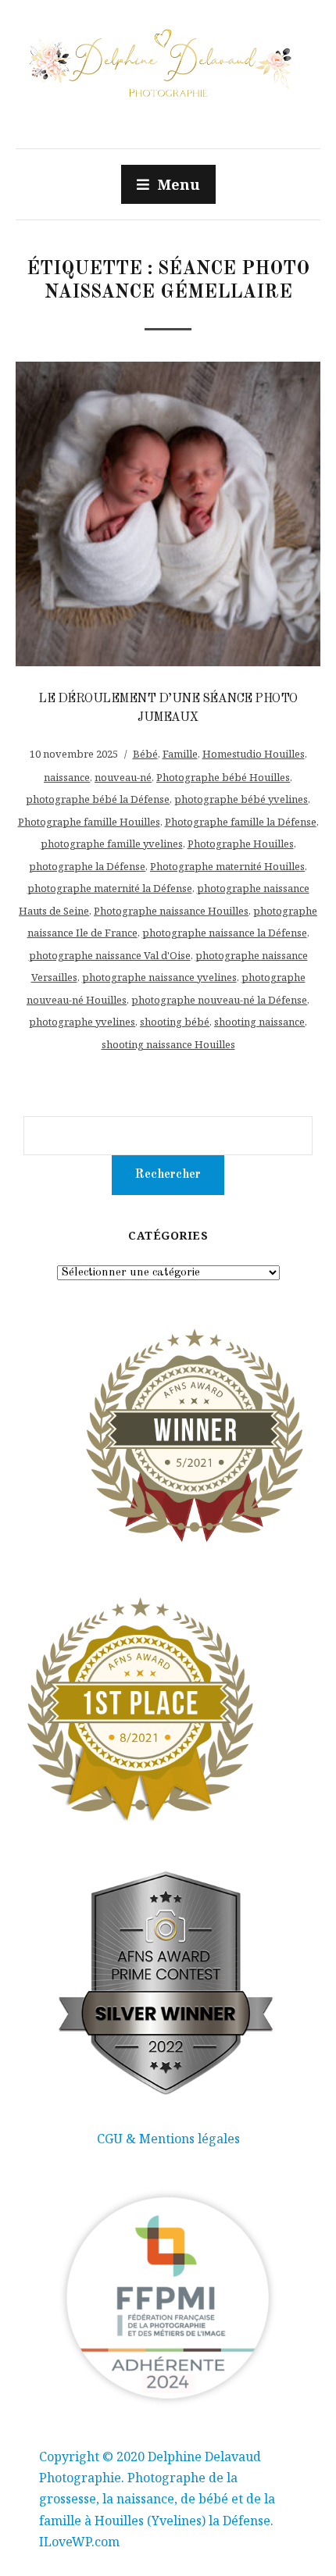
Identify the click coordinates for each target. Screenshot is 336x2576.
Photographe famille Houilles (89, 822)
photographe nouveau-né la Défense (219, 1000)
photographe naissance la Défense (225, 933)
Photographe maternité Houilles (227, 866)
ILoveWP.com (79, 2542)
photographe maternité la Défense (110, 888)
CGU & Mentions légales (168, 2139)
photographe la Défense (87, 866)
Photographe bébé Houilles (223, 777)
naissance (67, 777)
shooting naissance (259, 1022)
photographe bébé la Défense (98, 799)
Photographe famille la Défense (241, 822)
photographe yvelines (82, 1022)
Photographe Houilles (241, 844)
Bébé (145, 754)
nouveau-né (123, 777)
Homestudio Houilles (254, 754)
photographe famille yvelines (112, 844)
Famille (180, 754)
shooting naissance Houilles (168, 1044)
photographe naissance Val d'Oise (110, 955)
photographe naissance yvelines (159, 977)
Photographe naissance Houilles (171, 911)
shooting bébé (175, 1022)
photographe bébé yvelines (241, 799)
